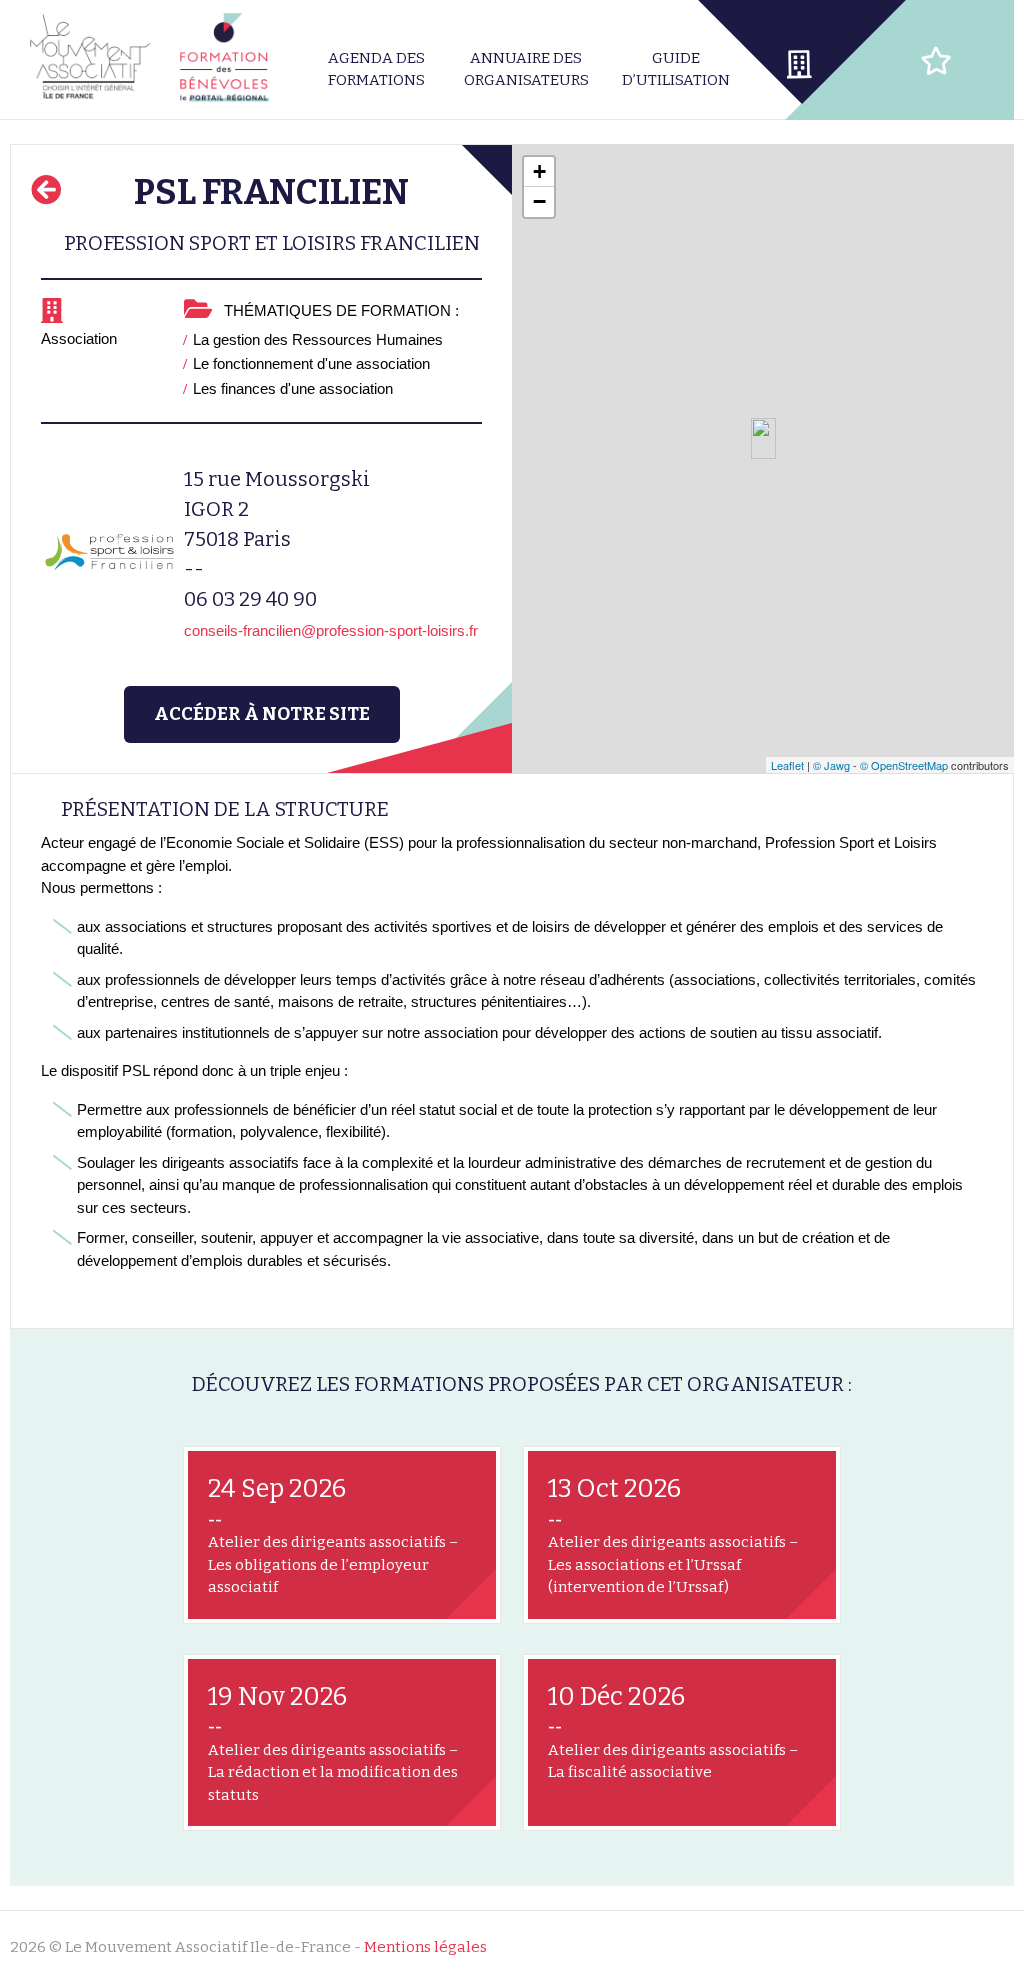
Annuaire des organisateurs (526, 69)
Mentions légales (425, 1947)
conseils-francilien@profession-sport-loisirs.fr (331, 630)
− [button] (539, 201)
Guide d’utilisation (676, 69)
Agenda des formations (376, 69)
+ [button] (539, 171)
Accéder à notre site (262, 714)
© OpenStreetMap (904, 765)
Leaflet (787, 765)
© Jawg (831, 765)
